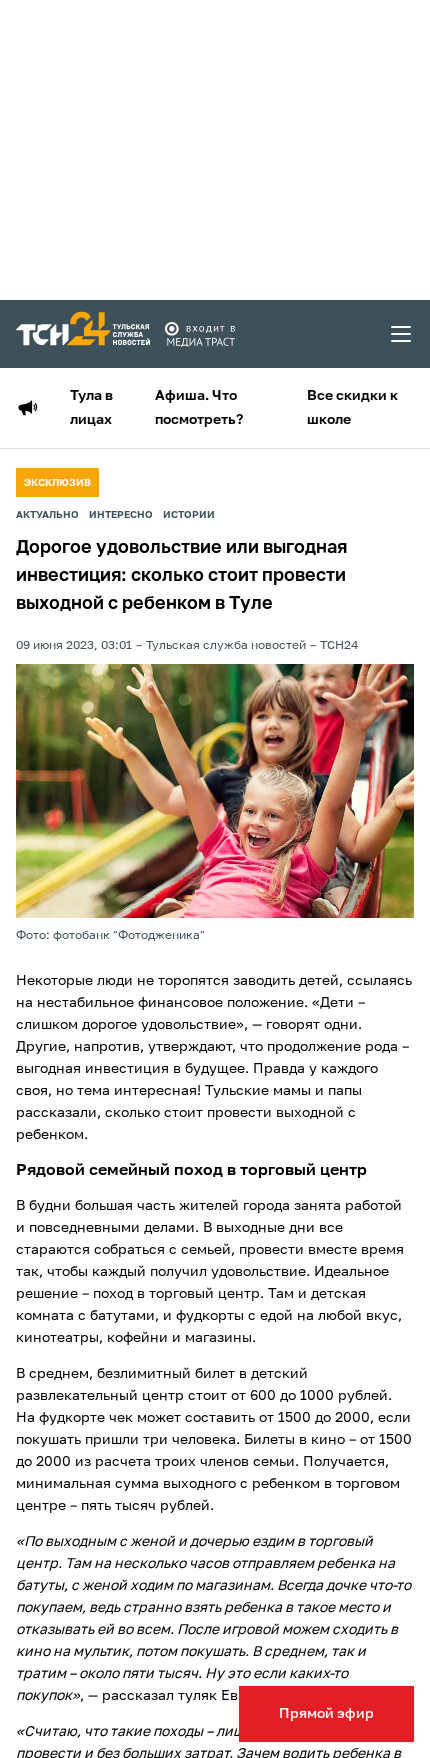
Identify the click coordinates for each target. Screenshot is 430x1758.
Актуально (47, 515)
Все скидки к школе (352, 408)
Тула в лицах (91, 408)
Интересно (121, 515)
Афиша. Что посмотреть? (199, 408)
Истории (189, 515)
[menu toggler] (402, 334)
